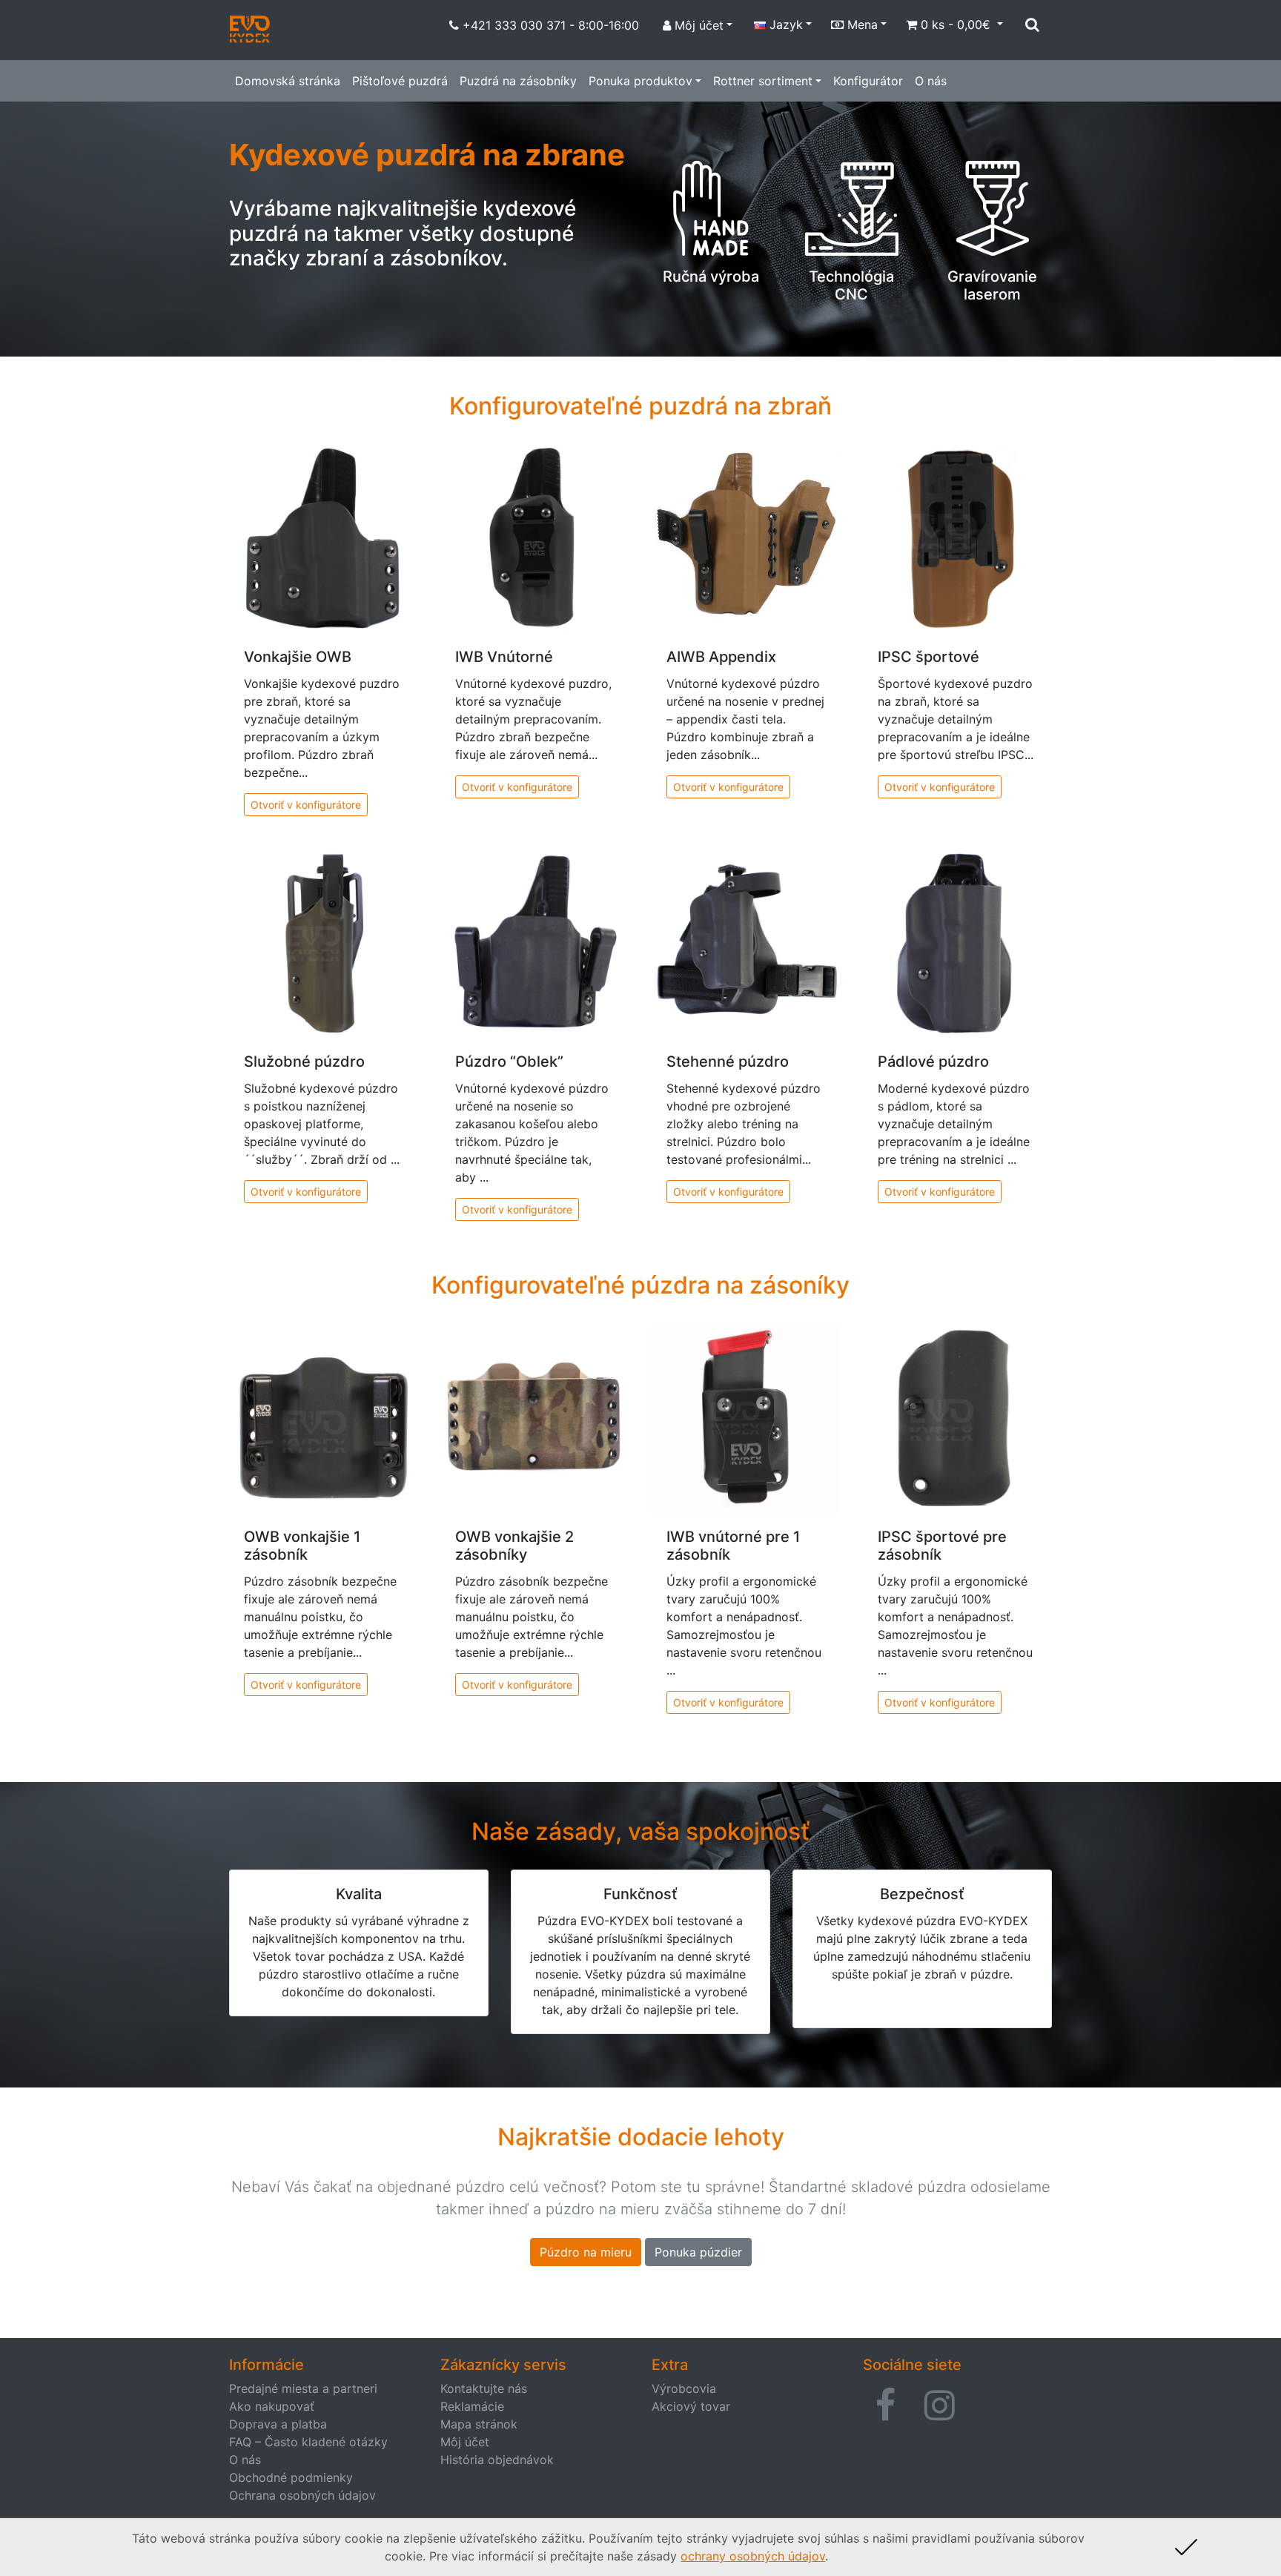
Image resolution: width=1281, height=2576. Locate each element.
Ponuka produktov (640, 81)
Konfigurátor (868, 81)
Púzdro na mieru (586, 2252)
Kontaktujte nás (484, 2388)
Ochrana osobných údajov (302, 2495)
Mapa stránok (479, 2424)
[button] (886, 2406)
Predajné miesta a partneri (303, 2388)
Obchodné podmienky (291, 2477)
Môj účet (465, 2442)
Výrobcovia (684, 2388)
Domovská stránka (288, 81)
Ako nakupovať (272, 2406)
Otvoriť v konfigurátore (306, 805)
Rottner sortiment (763, 81)
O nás (931, 81)
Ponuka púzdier (698, 2252)
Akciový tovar (691, 2406)
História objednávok (497, 2460)
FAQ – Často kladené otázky (308, 2442)
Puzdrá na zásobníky (518, 81)
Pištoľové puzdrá (400, 81)
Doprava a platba (278, 2424)
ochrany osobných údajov (753, 2556)
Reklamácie (472, 2406)
